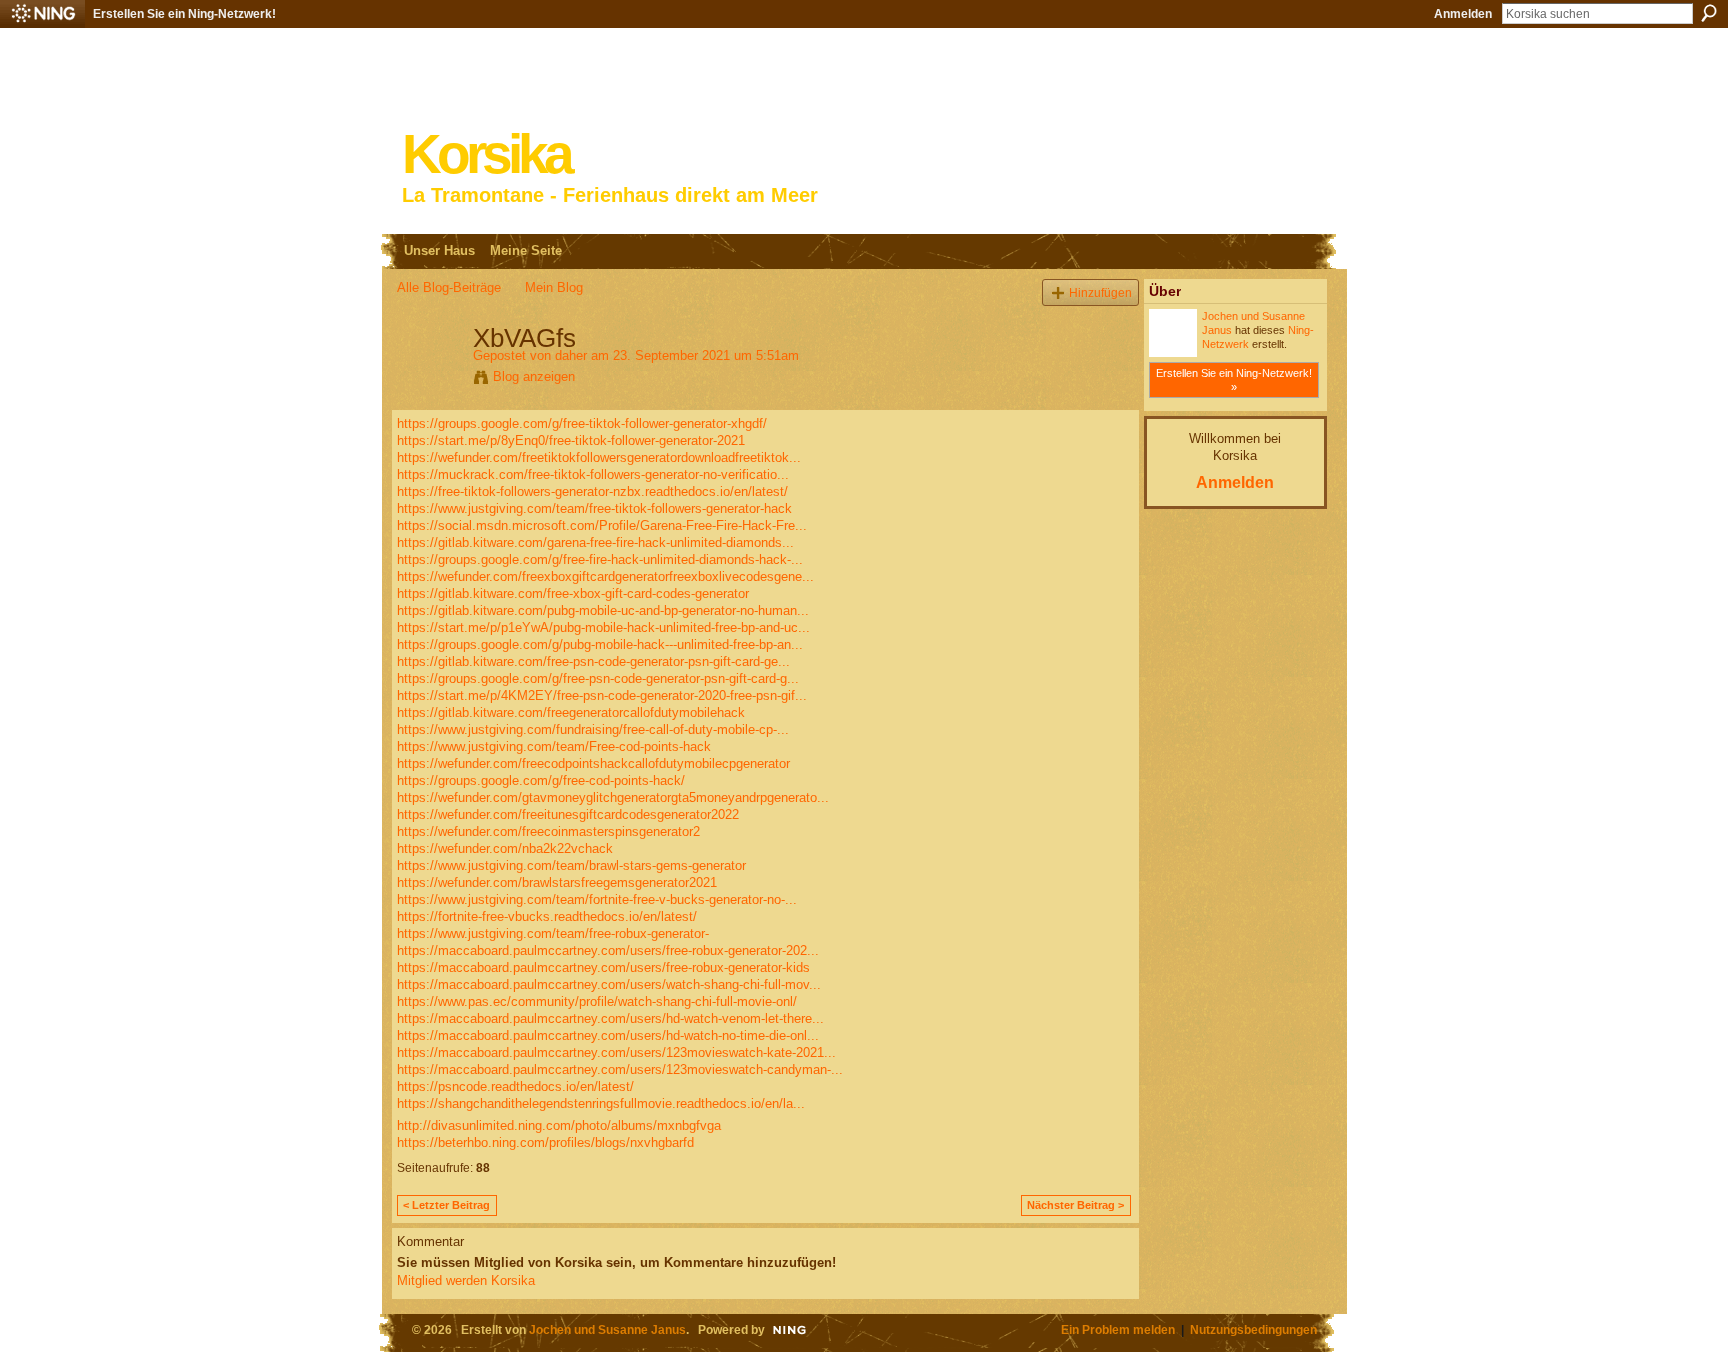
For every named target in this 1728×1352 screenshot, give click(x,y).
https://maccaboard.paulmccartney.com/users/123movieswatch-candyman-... (620, 1069)
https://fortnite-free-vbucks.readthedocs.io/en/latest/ (547, 916)
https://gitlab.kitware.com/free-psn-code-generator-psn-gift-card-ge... (593, 661)
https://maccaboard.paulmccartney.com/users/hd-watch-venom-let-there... (610, 1018)
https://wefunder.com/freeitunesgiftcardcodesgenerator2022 (568, 814)
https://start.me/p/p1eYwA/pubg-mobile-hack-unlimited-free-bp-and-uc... (603, 627)
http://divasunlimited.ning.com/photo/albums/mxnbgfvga (559, 1125)
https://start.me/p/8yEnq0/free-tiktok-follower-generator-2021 (571, 440)
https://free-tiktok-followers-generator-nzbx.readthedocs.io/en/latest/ (592, 491)
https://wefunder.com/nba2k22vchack (505, 848)
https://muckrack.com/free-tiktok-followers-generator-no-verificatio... (593, 474)
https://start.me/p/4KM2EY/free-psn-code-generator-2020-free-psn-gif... (602, 695)
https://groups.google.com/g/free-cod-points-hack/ (541, 780)
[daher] (429, 380)
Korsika (486, 154)
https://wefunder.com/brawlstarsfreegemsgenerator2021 (557, 882)
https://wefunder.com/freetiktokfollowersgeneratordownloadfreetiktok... (599, 457)
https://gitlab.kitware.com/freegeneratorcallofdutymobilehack (571, 712)
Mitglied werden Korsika (466, 1280)
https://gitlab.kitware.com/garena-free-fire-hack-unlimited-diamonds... (595, 542)
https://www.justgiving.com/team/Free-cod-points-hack (554, 746)
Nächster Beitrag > (1075, 1205)
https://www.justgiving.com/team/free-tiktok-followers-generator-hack (594, 508)
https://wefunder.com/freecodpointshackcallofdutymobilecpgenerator (593, 763)
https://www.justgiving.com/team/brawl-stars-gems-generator (571, 865)
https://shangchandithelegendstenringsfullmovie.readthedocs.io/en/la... (601, 1103)
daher (571, 355)
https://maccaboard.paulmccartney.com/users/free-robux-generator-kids (603, 967)
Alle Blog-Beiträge (449, 287)
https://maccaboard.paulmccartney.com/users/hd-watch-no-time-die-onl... (608, 1035)
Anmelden (1463, 14)
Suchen (1709, 13)
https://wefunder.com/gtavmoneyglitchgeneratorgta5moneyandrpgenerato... (613, 797)
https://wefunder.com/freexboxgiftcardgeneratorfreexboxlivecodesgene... (605, 576)
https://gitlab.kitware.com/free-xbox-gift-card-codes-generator (573, 593)
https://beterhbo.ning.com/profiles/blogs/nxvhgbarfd (545, 1142)
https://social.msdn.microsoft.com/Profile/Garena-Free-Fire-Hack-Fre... (602, 525)
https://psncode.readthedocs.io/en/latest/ (515, 1086)
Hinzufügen (1100, 292)
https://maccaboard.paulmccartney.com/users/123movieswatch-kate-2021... (616, 1052)
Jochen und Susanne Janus (607, 1329)
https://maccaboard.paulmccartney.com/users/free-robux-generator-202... (608, 950)
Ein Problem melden (1118, 1329)
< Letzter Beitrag (446, 1205)
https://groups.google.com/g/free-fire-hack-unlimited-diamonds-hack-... (600, 559)
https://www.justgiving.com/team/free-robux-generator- (553, 933)
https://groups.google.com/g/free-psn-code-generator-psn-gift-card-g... (598, 678)
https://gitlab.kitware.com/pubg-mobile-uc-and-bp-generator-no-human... (603, 610)
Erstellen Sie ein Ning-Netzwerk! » (1234, 380)
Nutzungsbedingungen (1253, 1329)
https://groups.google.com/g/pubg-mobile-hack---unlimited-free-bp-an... (600, 644)
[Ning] (42, 14)
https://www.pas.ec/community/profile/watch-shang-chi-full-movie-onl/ (597, 1001)
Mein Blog (554, 287)
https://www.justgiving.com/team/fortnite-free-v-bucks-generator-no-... (597, 899)
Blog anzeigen (534, 376)
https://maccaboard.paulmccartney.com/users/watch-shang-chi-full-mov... (609, 984)
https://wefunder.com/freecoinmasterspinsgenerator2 (548, 831)
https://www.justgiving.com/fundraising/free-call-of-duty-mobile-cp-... (593, 729)
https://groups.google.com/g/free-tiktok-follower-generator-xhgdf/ (582, 423)
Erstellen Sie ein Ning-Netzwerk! (184, 14)
